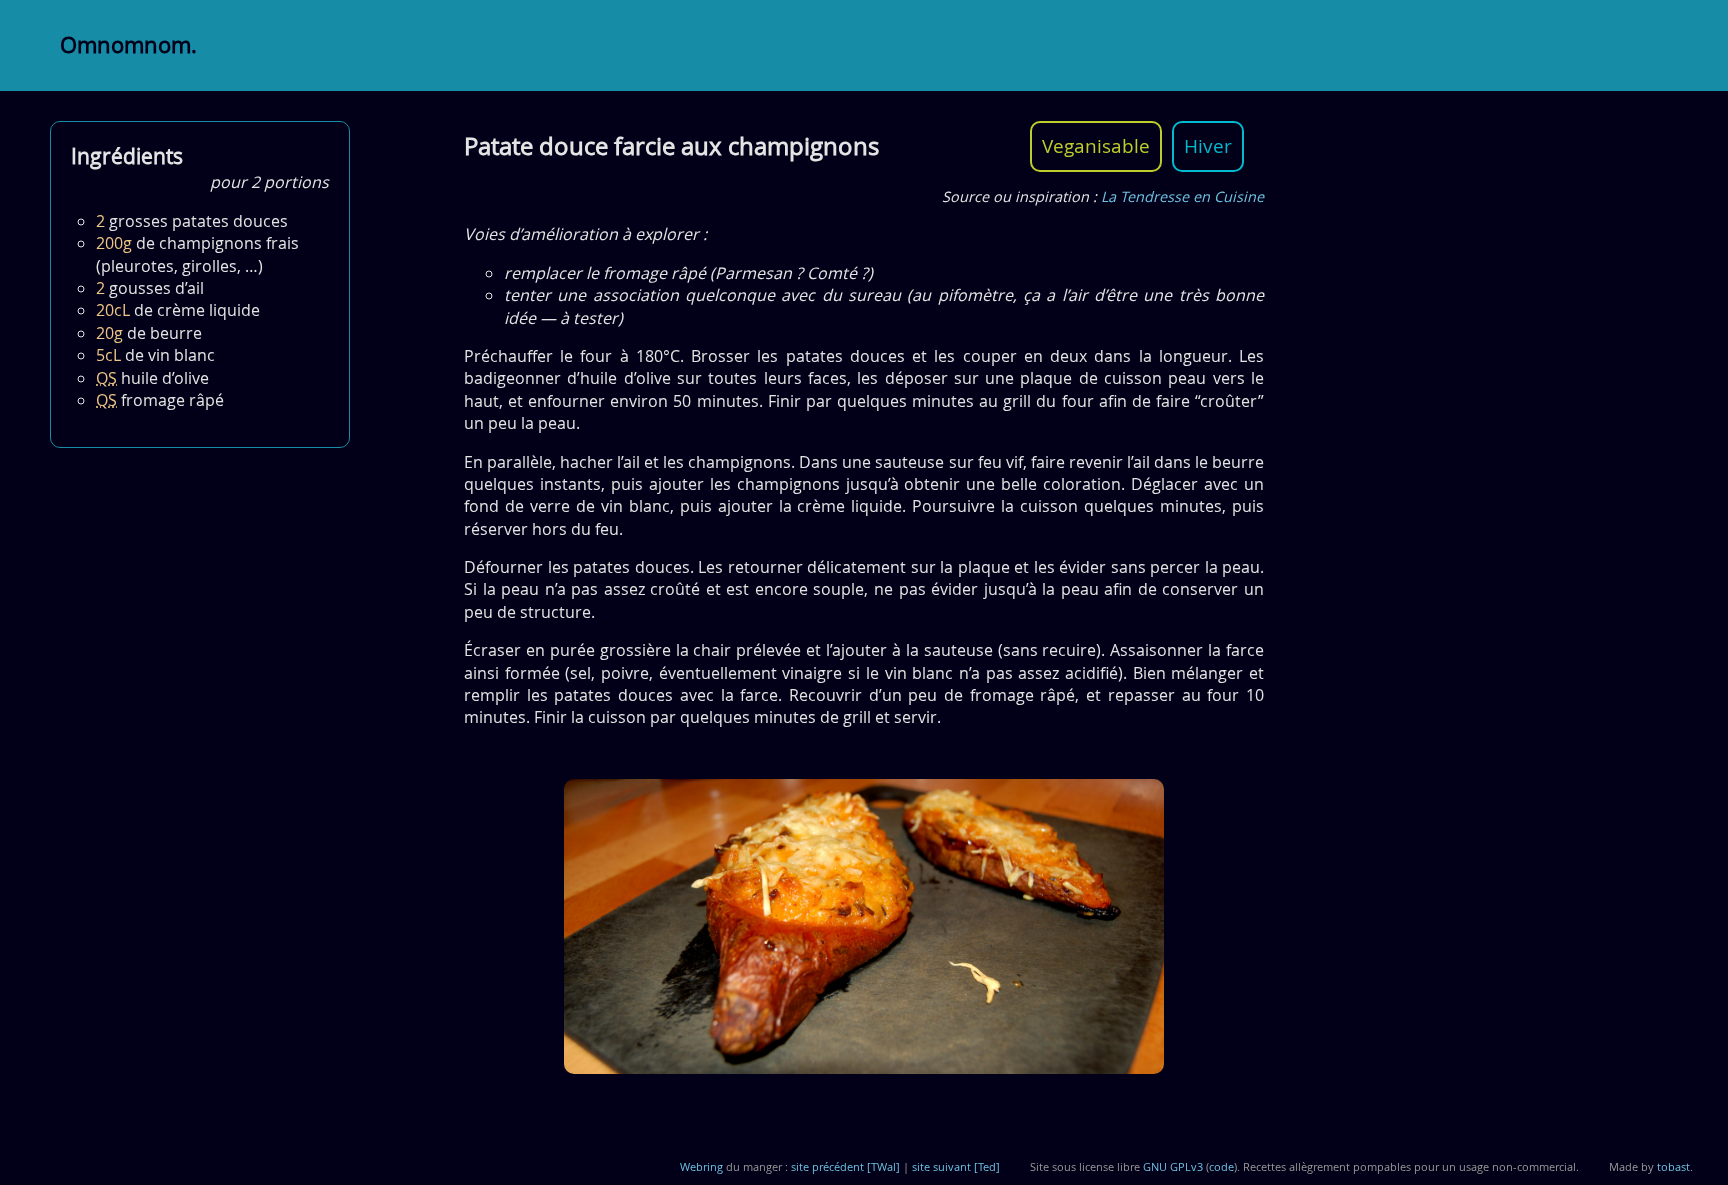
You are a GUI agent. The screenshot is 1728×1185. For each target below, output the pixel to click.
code (1221, 1166)
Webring (701, 1166)
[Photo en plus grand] (864, 929)
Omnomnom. (128, 45)
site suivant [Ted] (956, 1166)
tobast (1673, 1166)
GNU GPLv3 (1173, 1166)
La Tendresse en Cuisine (1182, 196)
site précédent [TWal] (845, 1166)
